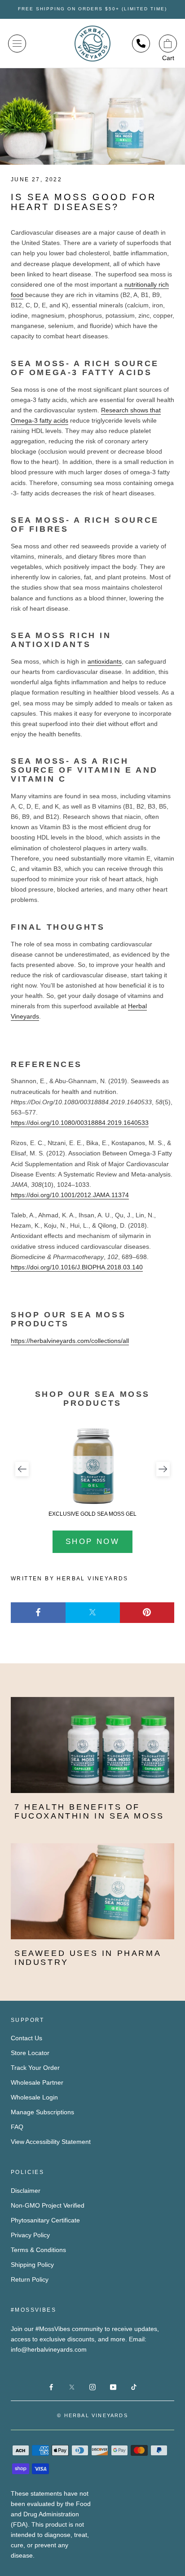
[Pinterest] (147, 1613)
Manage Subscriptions (42, 2112)
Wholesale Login (34, 2097)
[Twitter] (93, 1613)
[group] (92, 1472)
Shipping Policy (32, 2265)
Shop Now (92, 1542)
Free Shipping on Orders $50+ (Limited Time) (92, 9)
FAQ (17, 2127)
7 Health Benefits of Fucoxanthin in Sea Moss (89, 1811)
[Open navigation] (17, 44)
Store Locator (30, 2053)
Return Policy (30, 2279)
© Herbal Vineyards (92, 2415)
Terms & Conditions (38, 2250)
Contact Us (26, 2038)
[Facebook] (38, 1613)
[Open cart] (168, 44)
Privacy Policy (30, 2235)
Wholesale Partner (37, 2082)
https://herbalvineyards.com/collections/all (70, 1341)
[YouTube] (113, 2386)
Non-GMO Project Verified (48, 2205)
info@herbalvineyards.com (49, 2349)
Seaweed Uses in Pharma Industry (88, 1958)
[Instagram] (92, 2386)
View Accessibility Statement (51, 2142)
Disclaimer (26, 2191)
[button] (22, 1469)
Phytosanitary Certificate (45, 2220)
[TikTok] (134, 2386)
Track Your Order (35, 2068)
